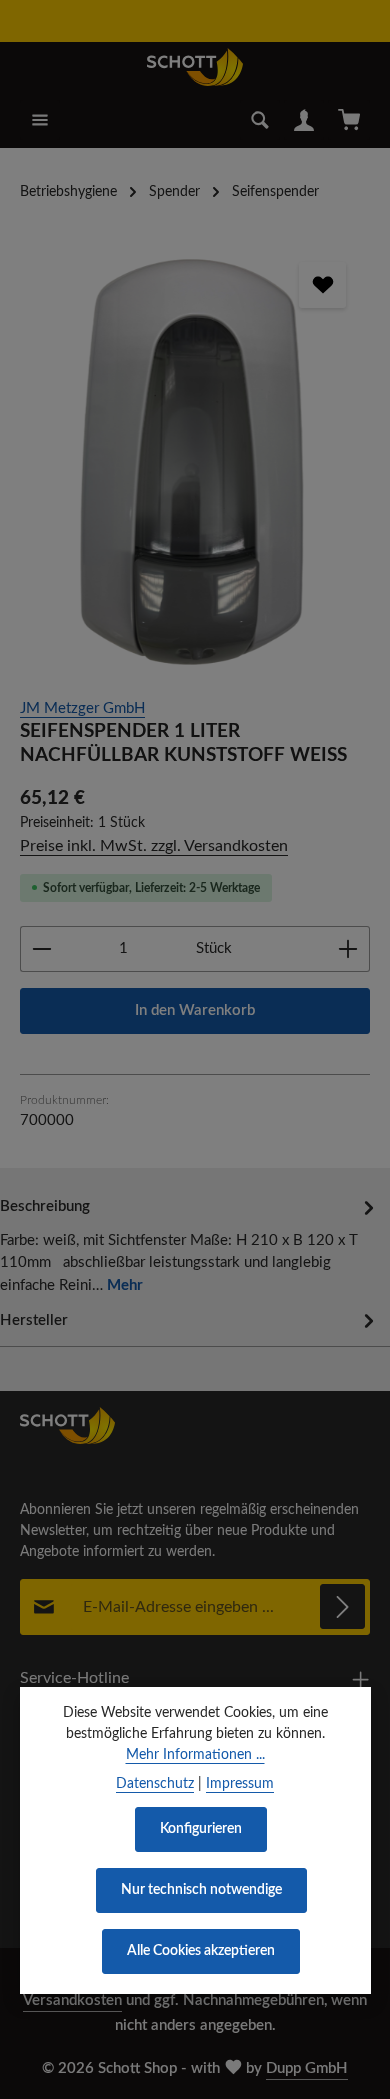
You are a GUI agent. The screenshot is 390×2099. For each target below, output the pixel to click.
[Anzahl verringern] (41, 949)
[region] (195, 458)
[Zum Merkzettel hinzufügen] (322, 285)
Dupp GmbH (307, 2068)
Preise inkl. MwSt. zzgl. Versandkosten (154, 846)
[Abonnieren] (342, 1606)
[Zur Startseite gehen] (194, 67)
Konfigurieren (201, 1829)
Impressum (240, 1784)
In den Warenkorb (195, 1010)
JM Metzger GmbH (82, 708)
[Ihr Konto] (304, 120)
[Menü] (40, 120)
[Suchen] (260, 120)
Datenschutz (155, 1784)
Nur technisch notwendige (201, 1890)
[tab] (190, 1245)
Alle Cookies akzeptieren (201, 1951)
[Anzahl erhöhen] (348, 949)
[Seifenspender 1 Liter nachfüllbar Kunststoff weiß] (195, 458)
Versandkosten (72, 2000)
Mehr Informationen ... (195, 1755)
